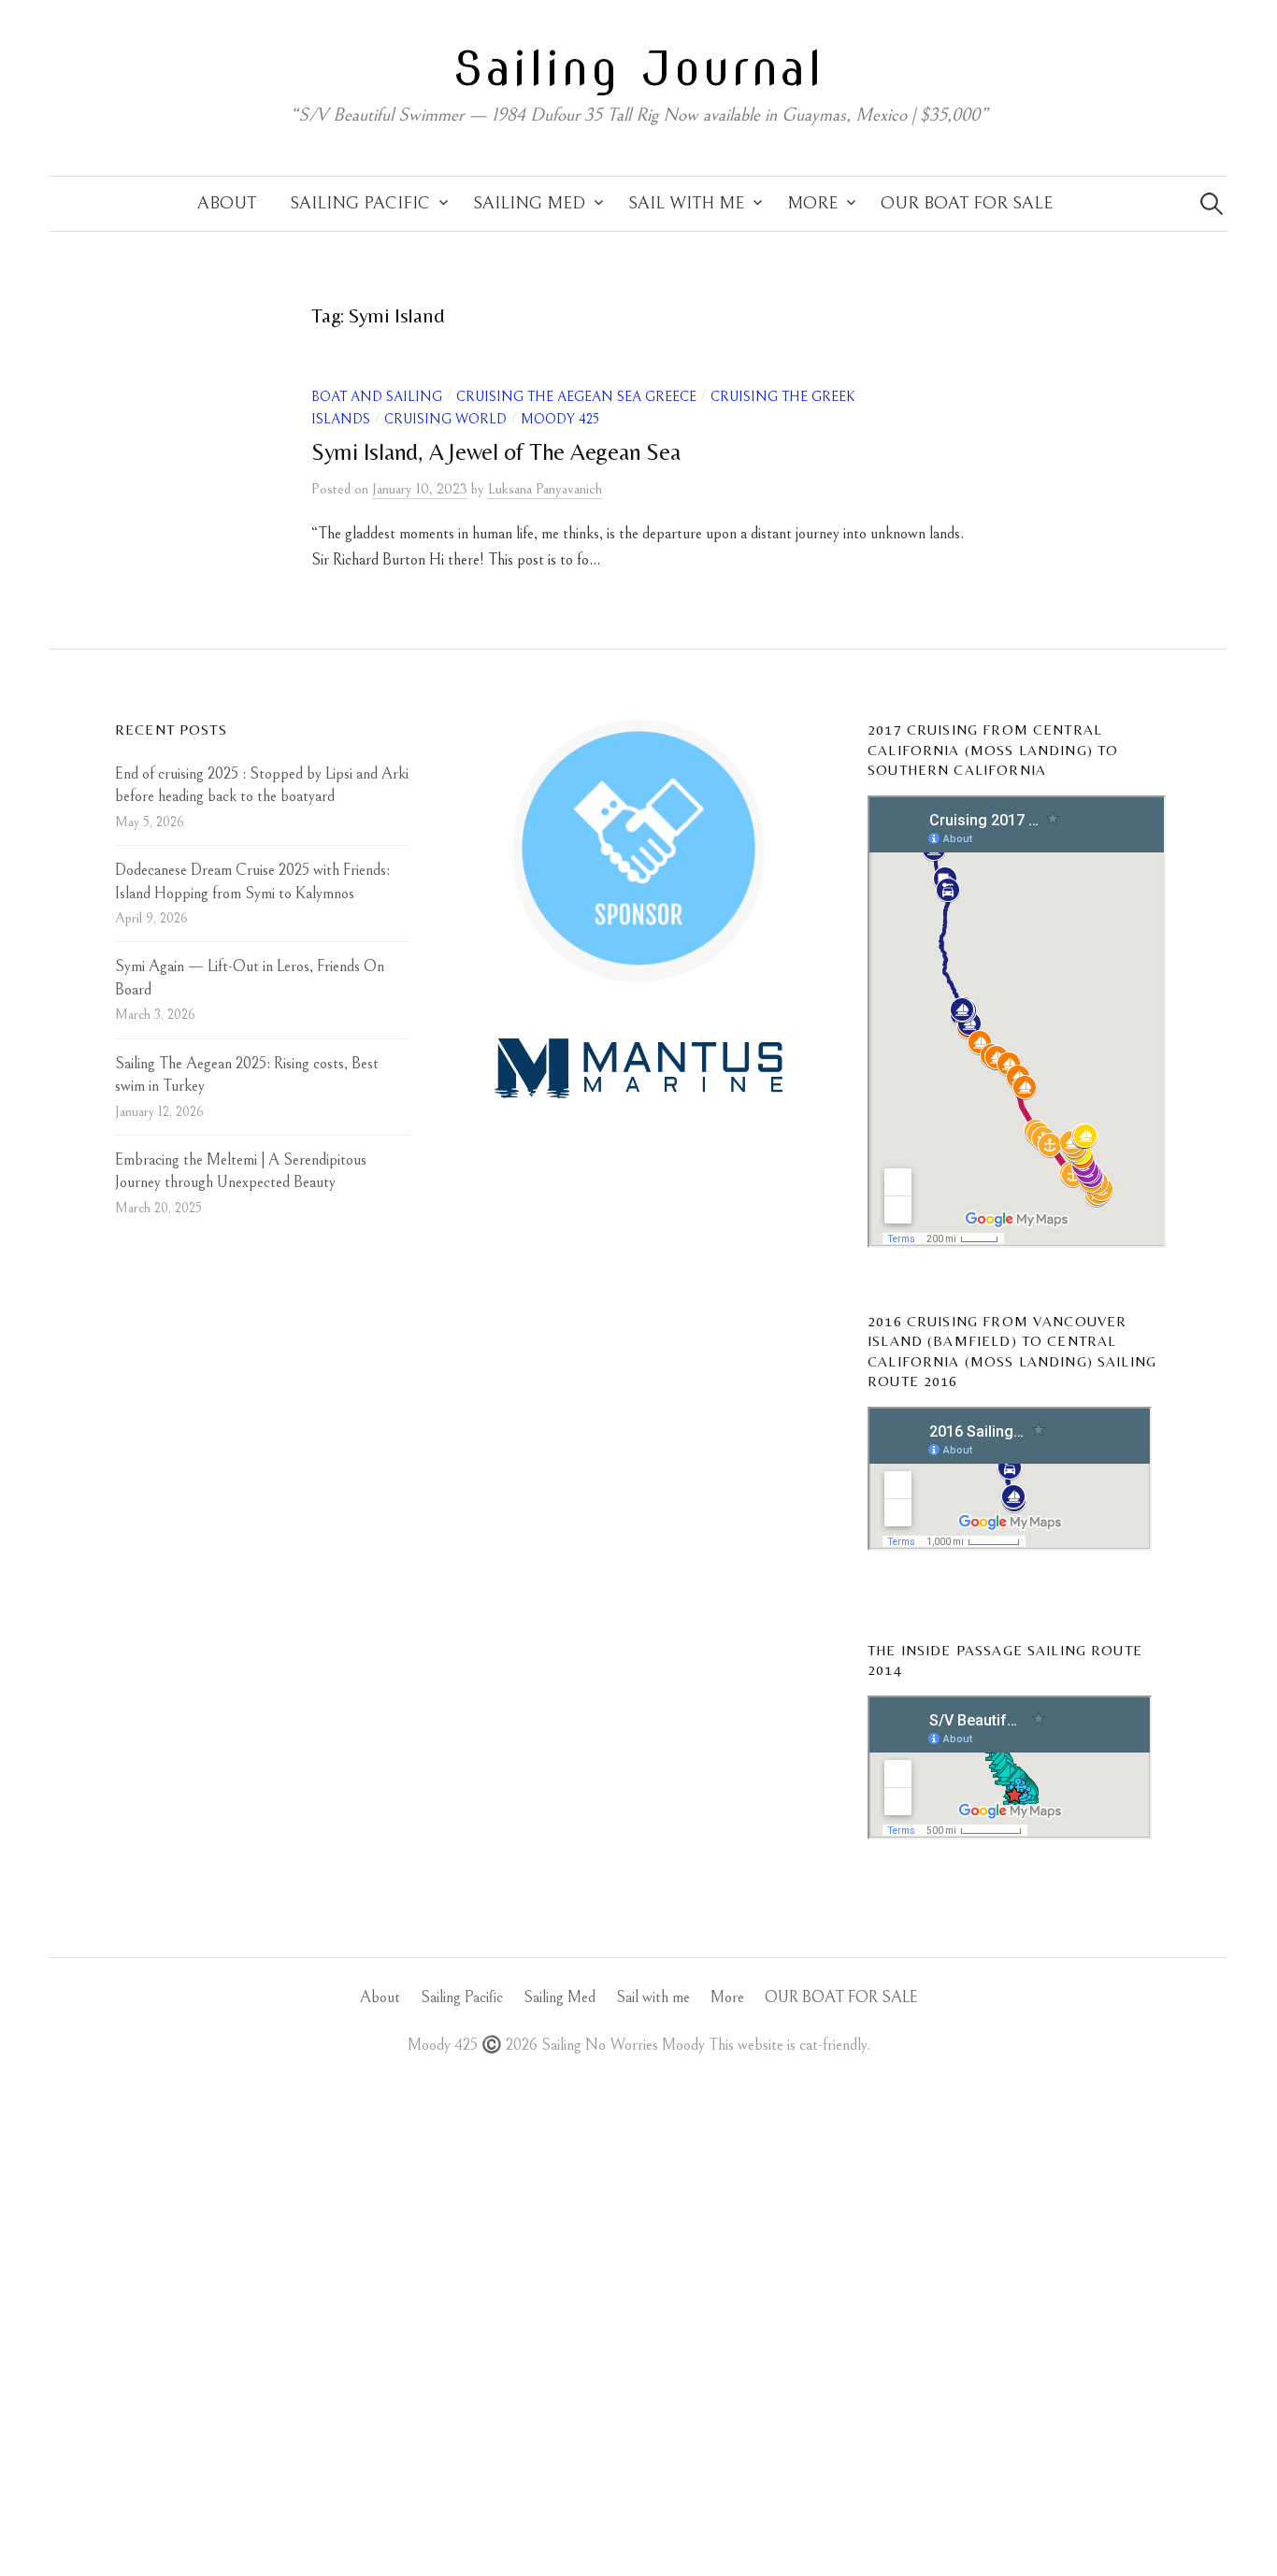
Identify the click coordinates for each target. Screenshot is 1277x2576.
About (227, 203)
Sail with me (686, 203)
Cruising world (445, 419)
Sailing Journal (638, 68)
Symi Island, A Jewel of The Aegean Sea (495, 452)
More (812, 203)
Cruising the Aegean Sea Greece (576, 397)
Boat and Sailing (377, 397)
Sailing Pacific (360, 203)
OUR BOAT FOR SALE (967, 203)
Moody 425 (560, 419)
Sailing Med (529, 203)
